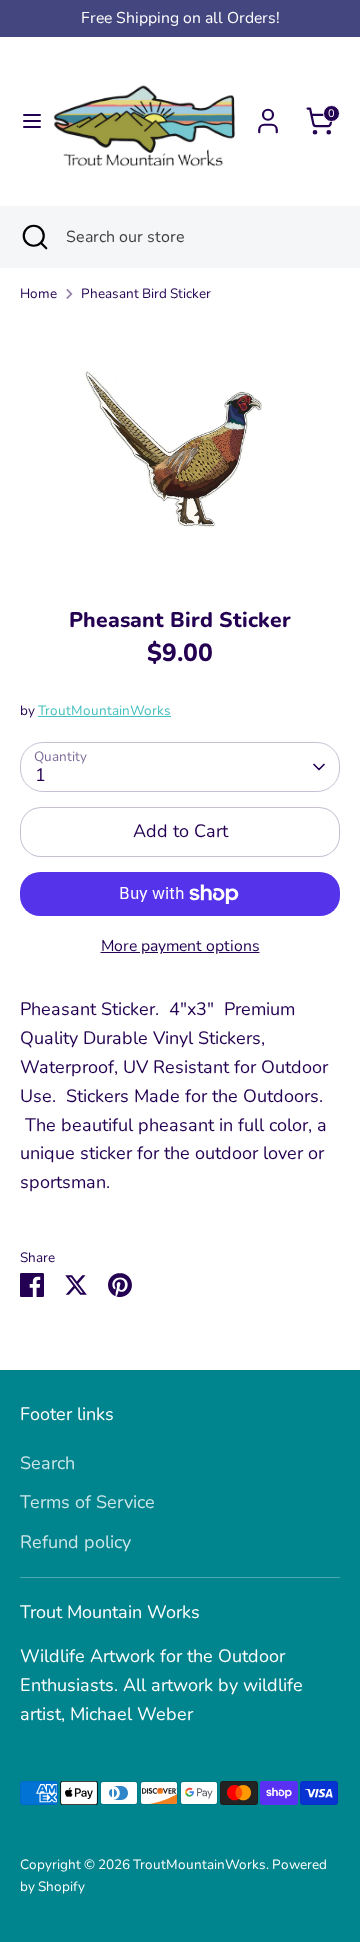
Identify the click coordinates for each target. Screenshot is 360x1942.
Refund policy (75, 1542)
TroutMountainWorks (104, 710)
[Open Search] (33, 237)
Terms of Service (87, 1502)
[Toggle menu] (25, 121)
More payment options (180, 946)
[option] (180, 448)
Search (47, 1463)
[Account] (268, 115)
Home (38, 293)
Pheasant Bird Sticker (146, 293)
